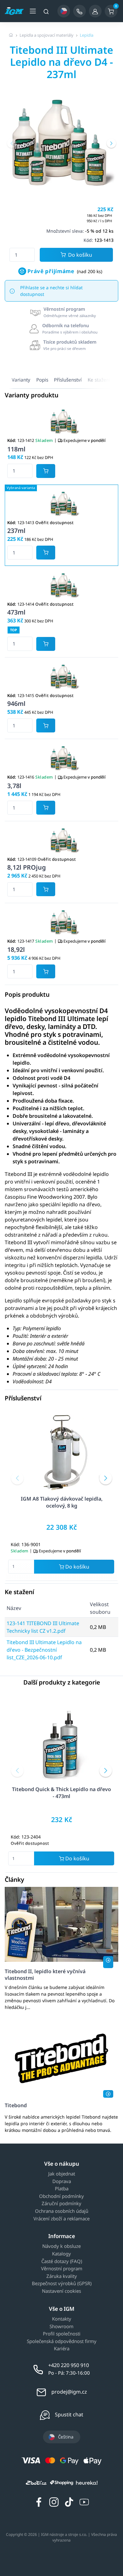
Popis (42, 380)
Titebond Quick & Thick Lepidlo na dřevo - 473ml (61, 1793)
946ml (16, 704)
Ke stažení (99, 380)
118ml (16, 449)
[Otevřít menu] (33, 11)
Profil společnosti (62, 2334)
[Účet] (95, 11)
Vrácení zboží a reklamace (61, 2219)
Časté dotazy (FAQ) (62, 2261)
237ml (16, 531)
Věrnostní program (62, 2269)
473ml (16, 612)
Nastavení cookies (61, 2291)
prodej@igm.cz (69, 2392)
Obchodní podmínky (61, 2196)
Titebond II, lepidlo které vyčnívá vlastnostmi (45, 1975)
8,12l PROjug (26, 867)
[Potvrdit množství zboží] (46, 471)
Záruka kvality (62, 2276)
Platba (62, 2189)
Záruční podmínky (61, 2204)
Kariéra (62, 2349)
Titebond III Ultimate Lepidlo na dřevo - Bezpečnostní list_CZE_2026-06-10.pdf (44, 1650)
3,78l (14, 786)
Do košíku (80, 255)
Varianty (21, 380)
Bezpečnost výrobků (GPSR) (62, 2284)
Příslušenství (68, 380)
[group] (61, 142)
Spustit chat (69, 2414)
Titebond (16, 2105)
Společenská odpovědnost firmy (62, 2341)
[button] (12, 143)
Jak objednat (62, 2174)
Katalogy (61, 2254)
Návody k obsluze (61, 2246)
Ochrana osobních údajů (62, 2211)
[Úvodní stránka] (11, 35)
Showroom (61, 2327)
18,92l (16, 949)
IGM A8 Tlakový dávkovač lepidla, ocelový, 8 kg (62, 1502)
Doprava (62, 2181)
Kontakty (62, 2319)
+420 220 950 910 (69, 2365)
